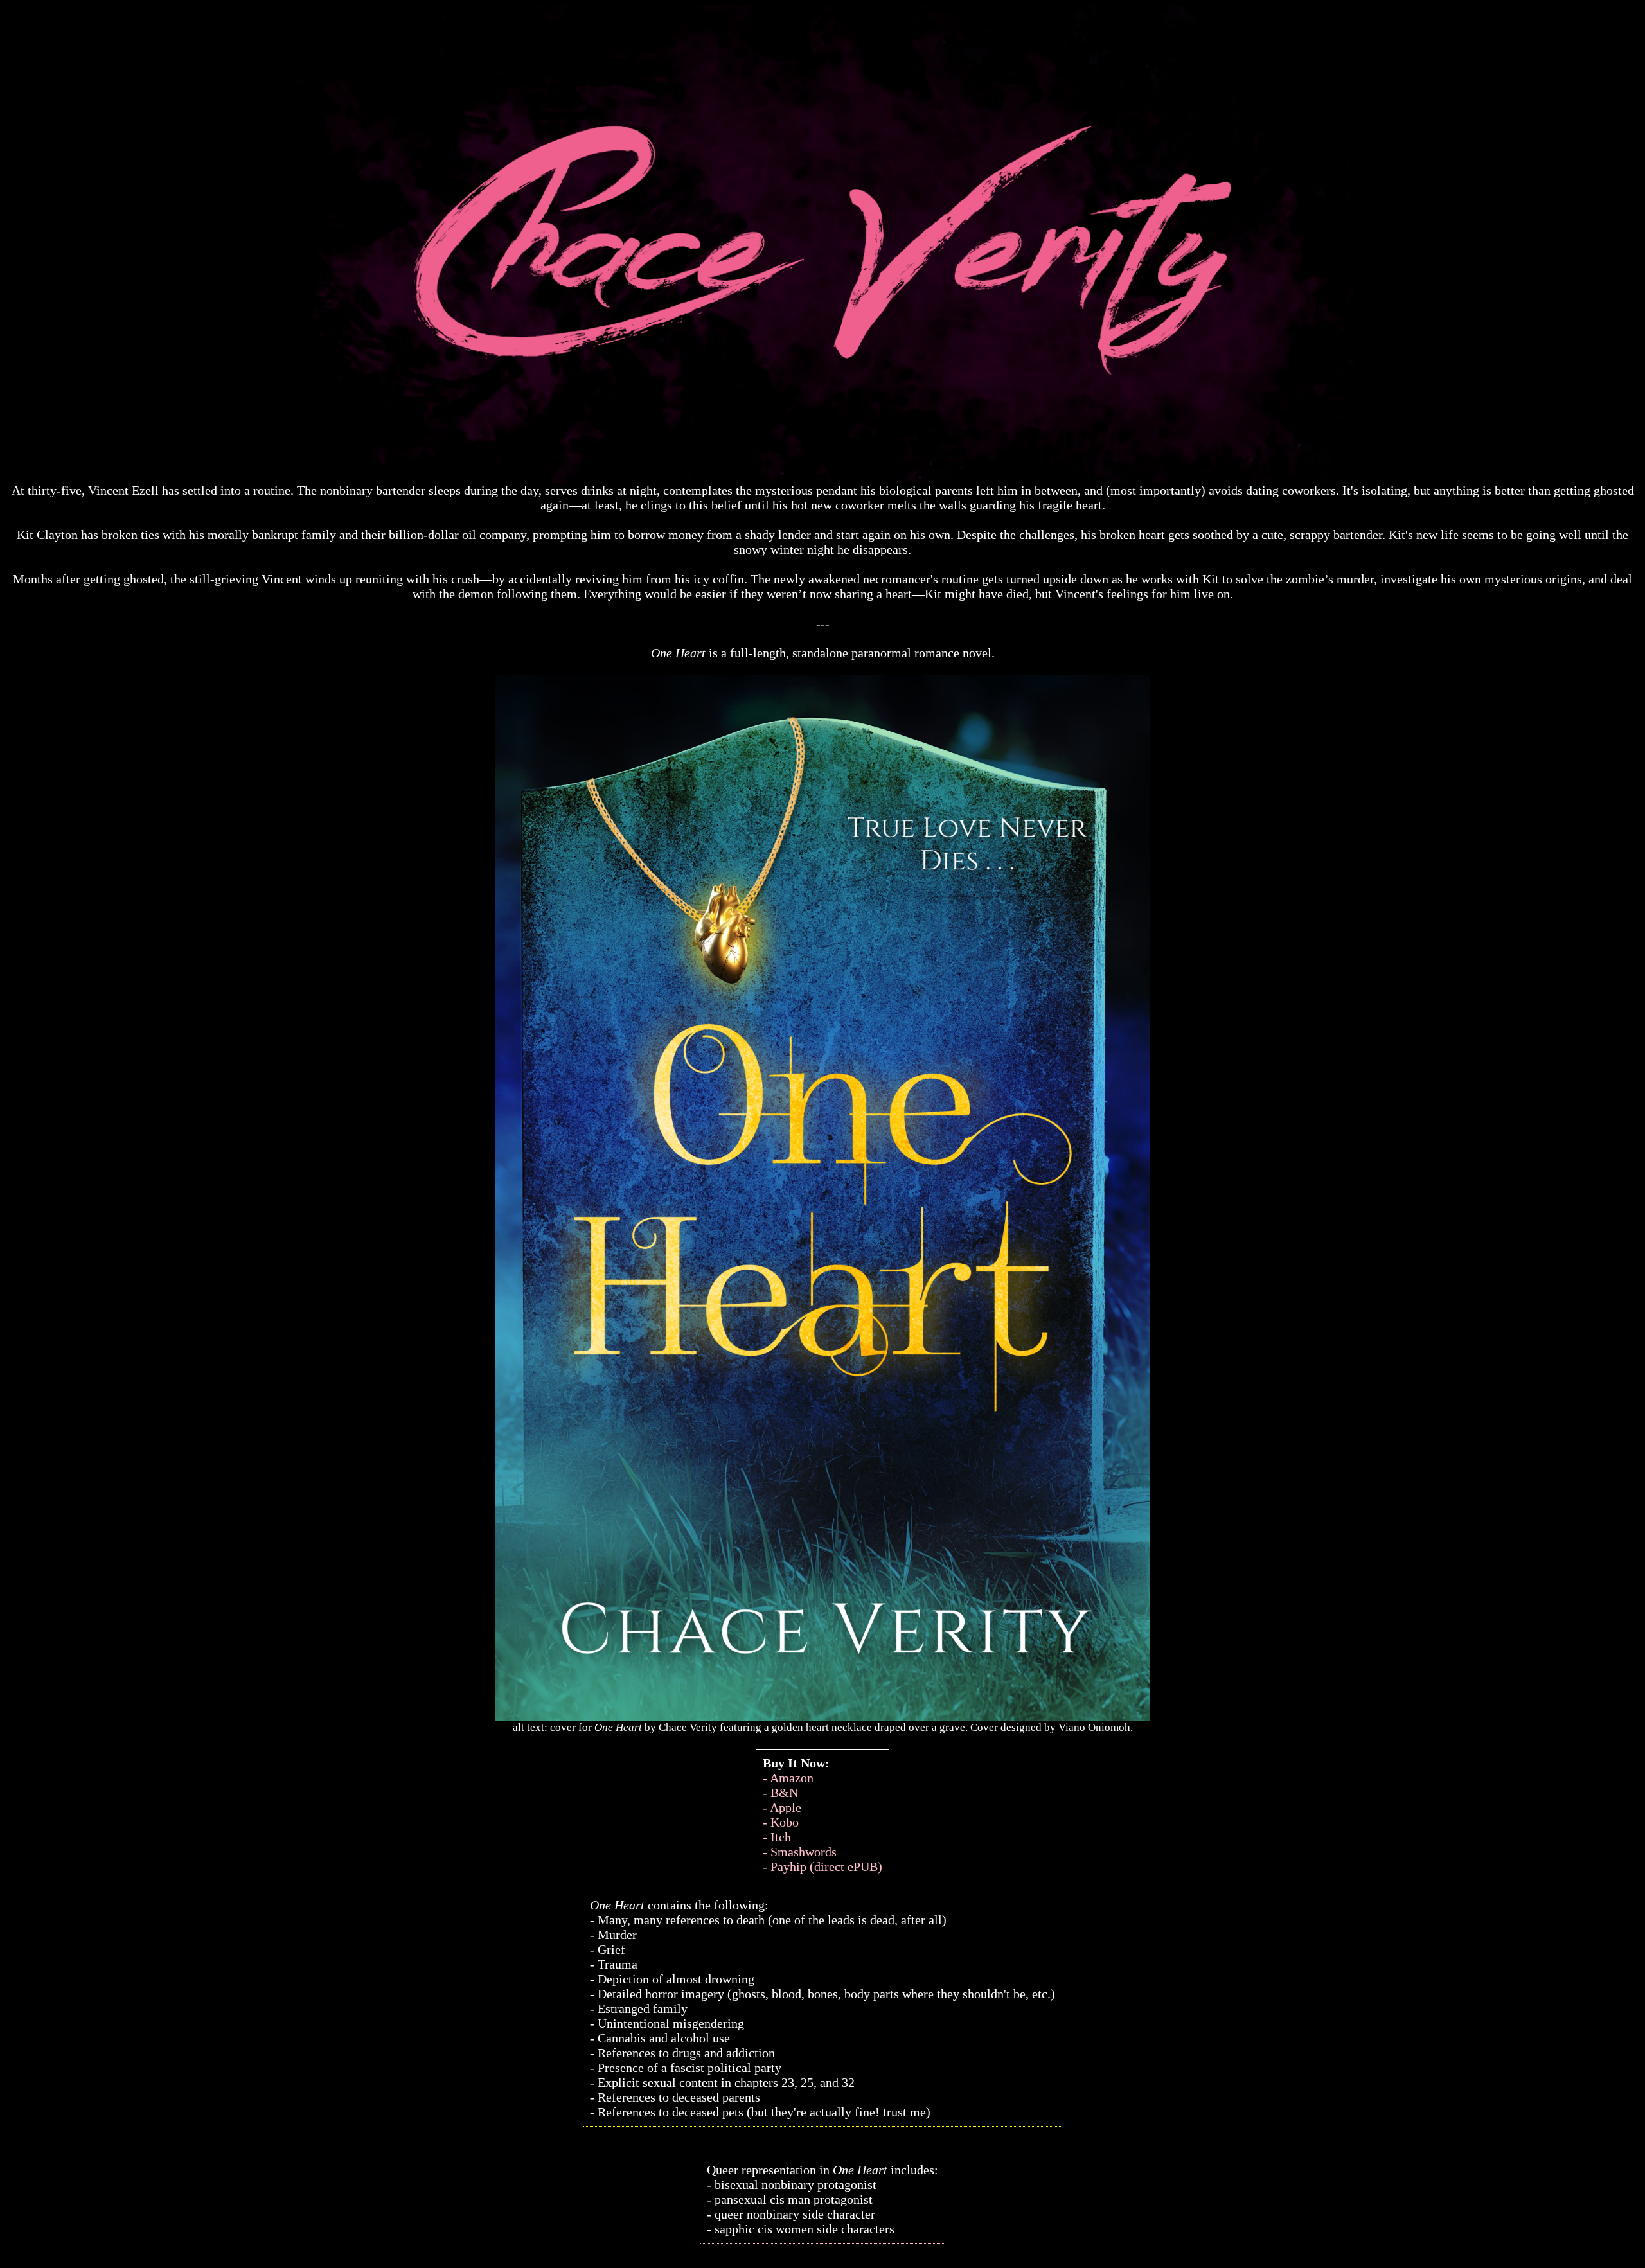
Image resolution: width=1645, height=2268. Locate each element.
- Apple (782, 1807)
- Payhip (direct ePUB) (822, 1866)
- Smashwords (800, 1852)
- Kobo (781, 1822)
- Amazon (788, 1778)
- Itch (777, 1837)
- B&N (780, 1793)
